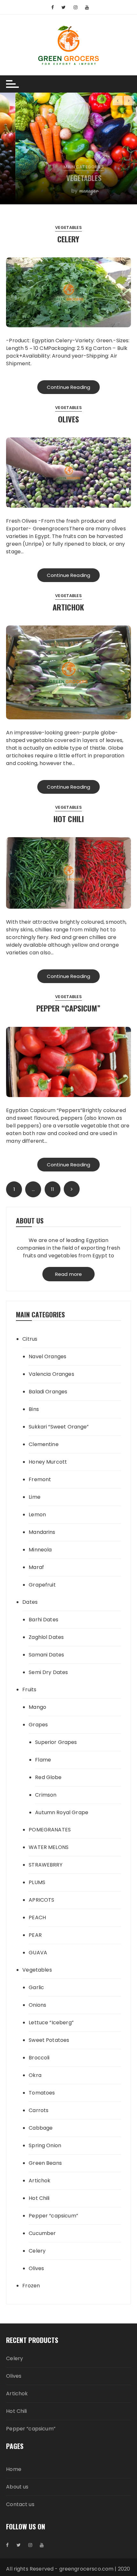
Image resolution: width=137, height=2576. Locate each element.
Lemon (37, 1515)
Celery (68, 239)
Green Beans (45, 2163)
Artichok (68, 607)
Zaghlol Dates (46, 1637)
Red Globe (48, 1777)
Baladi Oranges (48, 1392)
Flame (43, 1760)
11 (52, 1189)
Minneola (40, 1550)
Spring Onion (45, 2145)
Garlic (36, 1987)
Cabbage (41, 2128)
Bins (34, 1409)
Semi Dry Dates (48, 1672)
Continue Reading (68, 387)
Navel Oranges (47, 1356)
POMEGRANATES (50, 1830)
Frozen (31, 2286)
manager (73, 190)
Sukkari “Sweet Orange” (59, 1427)
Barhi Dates (43, 1620)
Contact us (20, 2504)
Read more (68, 1274)
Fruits (29, 1690)
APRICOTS (41, 1900)
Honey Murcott (48, 1462)
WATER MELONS (49, 1847)
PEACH (37, 1917)
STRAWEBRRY (46, 1865)
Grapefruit (42, 1585)
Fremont (40, 1479)
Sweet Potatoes (49, 2040)
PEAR (35, 1935)
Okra (35, 2075)
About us (17, 2487)
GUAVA (38, 1953)
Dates (30, 1602)
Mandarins (42, 1532)
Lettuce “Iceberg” (51, 2023)
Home (14, 2469)
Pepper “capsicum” (68, 1008)
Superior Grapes (56, 1742)
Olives (68, 419)
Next (72, 1189)
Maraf (36, 1567)
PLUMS (37, 1882)
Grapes (38, 1725)
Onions (37, 2005)
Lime (35, 1497)
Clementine (44, 1444)
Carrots (39, 2110)
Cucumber (42, 2233)
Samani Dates (46, 1655)
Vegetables (68, 178)
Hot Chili (68, 819)
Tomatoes (42, 2093)
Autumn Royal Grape (62, 1812)
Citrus (30, 1339)
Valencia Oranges (51, 1374)
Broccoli (39, 2058)
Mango (37, 1707)
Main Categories (68, 167)
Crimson (46, 1795)
